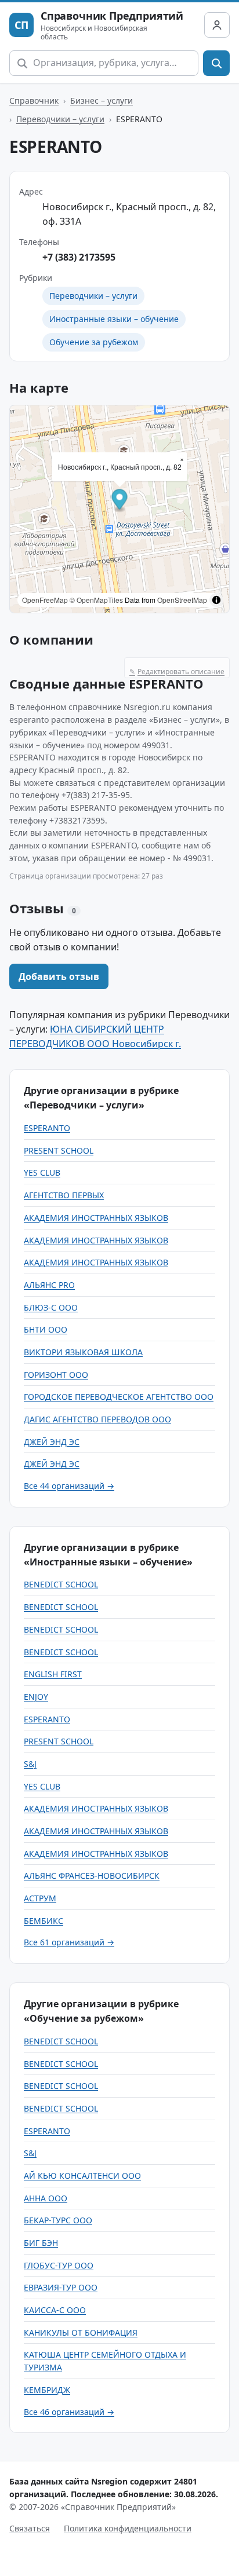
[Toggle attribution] (216, 600)
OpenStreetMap (182, 600)
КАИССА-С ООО (55, 2310)
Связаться (30, 2528)
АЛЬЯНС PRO (49, 1285)
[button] (120, 501)
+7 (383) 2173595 (79, 257)
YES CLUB (42, 1172)
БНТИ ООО (46, 1329)
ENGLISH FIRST (53, 1674)
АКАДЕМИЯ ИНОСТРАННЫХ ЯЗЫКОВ (96, 1218)
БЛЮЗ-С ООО (51, 1307)
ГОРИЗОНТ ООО (56, 1375)
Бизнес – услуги (102, 100)
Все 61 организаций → (69, 1942)
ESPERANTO (47, 1128)
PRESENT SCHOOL (59, 1150)
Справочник (34, 100)
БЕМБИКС (44, 1921)
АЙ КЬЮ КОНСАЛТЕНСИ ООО (82, 2176)
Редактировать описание (177, 672)
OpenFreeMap (45, 600)
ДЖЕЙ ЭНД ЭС (52, 1442)
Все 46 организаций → (69, 2412)
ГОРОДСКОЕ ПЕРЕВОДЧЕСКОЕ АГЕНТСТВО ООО (119, 1397)
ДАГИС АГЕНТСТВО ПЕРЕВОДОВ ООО (97, 1419)
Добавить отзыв (59, 976)
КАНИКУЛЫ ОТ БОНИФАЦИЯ (81, 2332)
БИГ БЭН (41, 2243)
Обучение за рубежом (94, 342)
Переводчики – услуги (60, 119)
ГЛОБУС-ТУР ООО (59, 2265)
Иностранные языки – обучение (114, 319)
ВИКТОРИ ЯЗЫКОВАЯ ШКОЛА (83, 1352)
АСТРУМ (40, 1898)
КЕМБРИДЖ (47, 2390)
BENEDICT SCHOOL (61, 1584)
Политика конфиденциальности (128, 2528)
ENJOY (36, 1697)
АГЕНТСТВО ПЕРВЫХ (64, 1195)
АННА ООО (46, 2198)
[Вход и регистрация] (217, 25)
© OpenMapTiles (96, 600)
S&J (30, 1764)
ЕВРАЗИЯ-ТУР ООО (61, 2287)
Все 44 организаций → (69, 1486)
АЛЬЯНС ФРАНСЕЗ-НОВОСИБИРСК (92, 1876)
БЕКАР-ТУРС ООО (58, 2220)
